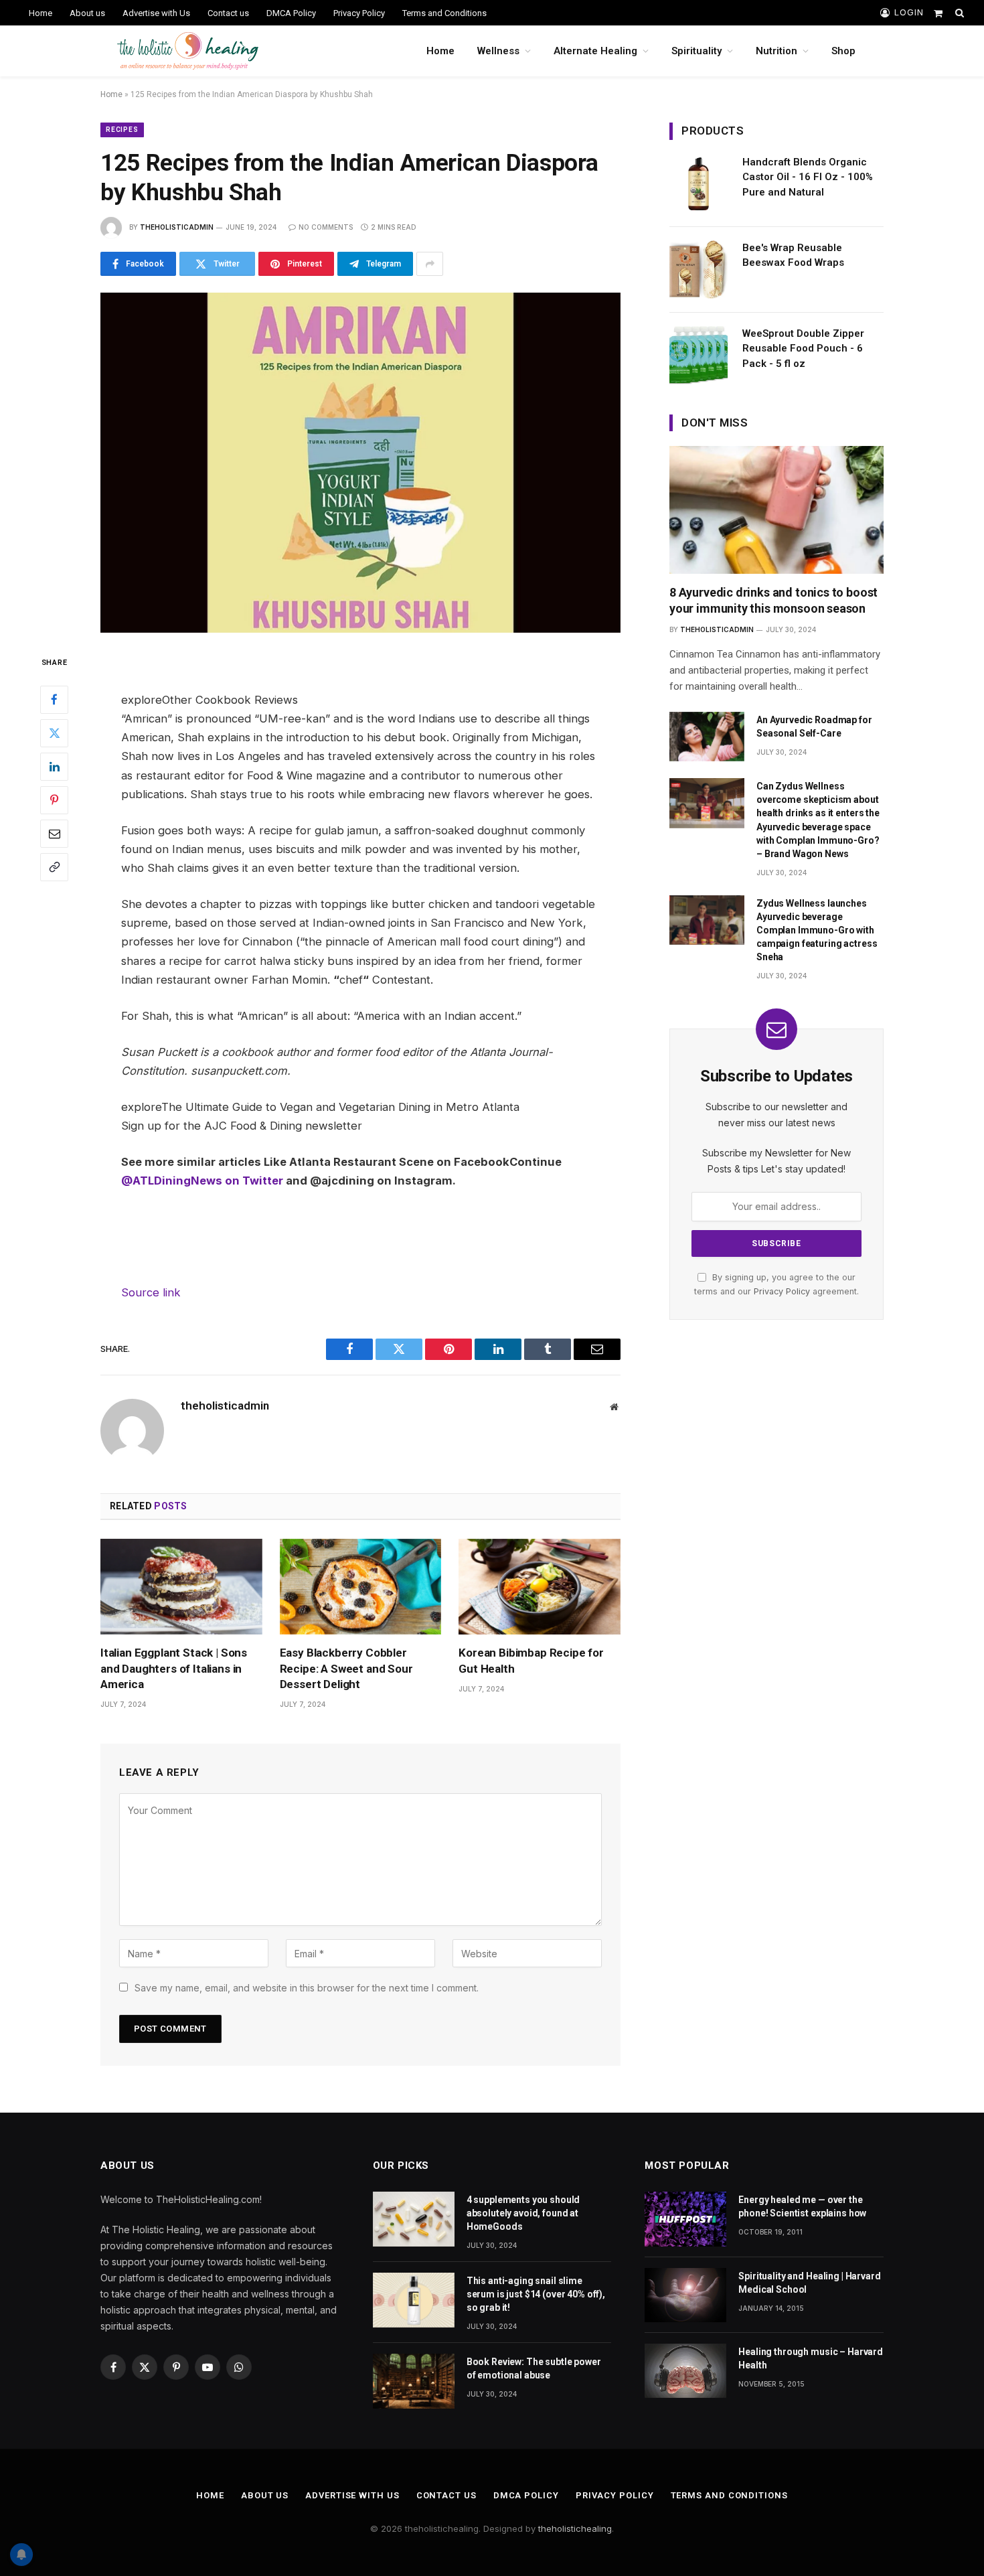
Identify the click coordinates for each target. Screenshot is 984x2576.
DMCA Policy (291, 13)
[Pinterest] (54, 800)
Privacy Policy (359, 13)
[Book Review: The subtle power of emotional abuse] (414, 2381)
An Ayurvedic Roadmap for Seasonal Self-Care (814, 727)
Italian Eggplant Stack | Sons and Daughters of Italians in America (174, 1668)
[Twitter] (54, 733)
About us (87, 13)
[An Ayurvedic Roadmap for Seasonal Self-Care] (707, 737)
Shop (843, 51)
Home (40, 13)
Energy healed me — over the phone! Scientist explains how (802, 2206)
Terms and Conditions (444, 13)
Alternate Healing (595, 51)
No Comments (326, 227)
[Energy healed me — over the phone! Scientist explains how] (685, 2219)
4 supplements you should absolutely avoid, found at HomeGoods (523, 2213)
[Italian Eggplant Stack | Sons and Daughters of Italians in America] (181, 1587)
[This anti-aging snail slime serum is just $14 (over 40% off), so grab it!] (414, 2300)
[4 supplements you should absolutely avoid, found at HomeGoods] (414, 2219)
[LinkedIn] (54, 766)
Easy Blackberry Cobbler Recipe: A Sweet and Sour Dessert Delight (346, 1668)
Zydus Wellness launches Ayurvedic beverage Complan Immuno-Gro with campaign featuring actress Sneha (817, 930)
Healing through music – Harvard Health (811, 2358)
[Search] (958, 13)
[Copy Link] (54, 866)
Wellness (498, 51)
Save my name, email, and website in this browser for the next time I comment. (307, 1988)
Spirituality (696, 51)
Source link (151, 1292)
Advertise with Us (156, 13)
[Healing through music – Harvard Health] (685, 2371)
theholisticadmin (177, 227)
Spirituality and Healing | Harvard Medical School (809, 2283)
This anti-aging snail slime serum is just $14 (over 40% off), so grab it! (536, 2294)
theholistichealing (575, 2528)
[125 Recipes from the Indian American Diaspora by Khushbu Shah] (360, 463)
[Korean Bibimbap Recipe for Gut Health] (540, 1587)
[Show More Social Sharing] (430, 264)
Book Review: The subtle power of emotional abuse (534, 2368)
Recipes (122, 130)
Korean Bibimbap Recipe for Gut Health (531, 1660)
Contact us (228, 13)
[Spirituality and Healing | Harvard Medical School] (685, 2295)
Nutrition (776, 51)
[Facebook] (54, 699)
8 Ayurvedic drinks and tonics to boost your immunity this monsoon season (773, 600)
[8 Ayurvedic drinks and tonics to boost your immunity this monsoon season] (776, 510)
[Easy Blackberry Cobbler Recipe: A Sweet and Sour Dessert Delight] (361, 1587)
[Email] (54, 833)
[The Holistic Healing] (188, 51)
